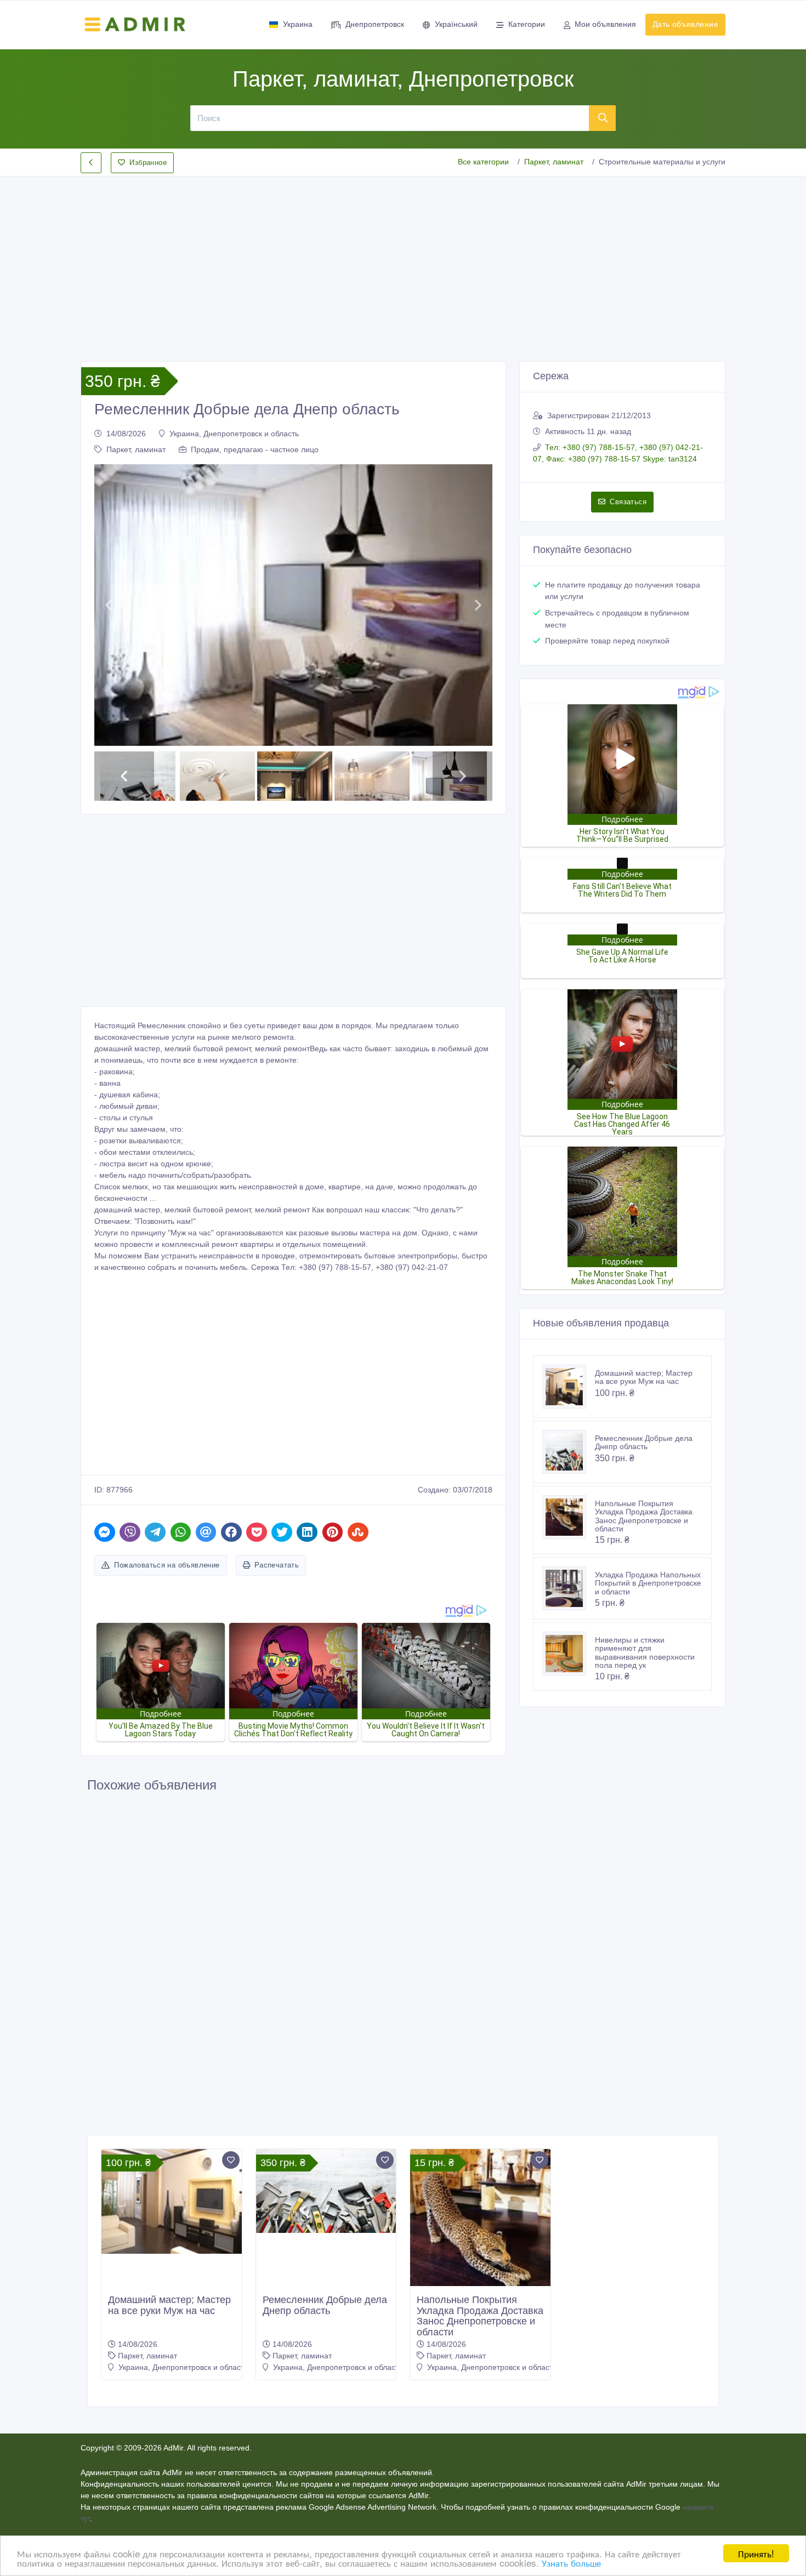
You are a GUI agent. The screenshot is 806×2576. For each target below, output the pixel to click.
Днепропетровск (375, 24)
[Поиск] (603, 118)
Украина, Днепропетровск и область (234, 434)
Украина (298, 24)
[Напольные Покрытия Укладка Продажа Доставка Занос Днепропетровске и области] (569, 1517)
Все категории (483, 162)
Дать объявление (685, 24)
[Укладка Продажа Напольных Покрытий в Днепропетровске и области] (569, 1588)
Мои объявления (605, 24)
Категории (527, 24)
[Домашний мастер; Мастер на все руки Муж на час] (569, 1387)
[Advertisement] (403, 260)
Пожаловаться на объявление (167, 1565)
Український (456, 24)
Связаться (628, 502)
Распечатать (277, 1565)
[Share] (105, 1532)
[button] (108, 605)
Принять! (756, 2553)
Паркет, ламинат (554, 162)
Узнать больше (571, 2563)
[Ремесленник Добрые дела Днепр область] (569, 1452)
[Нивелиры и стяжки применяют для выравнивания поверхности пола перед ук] (569, 1654)
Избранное (148, 163)
